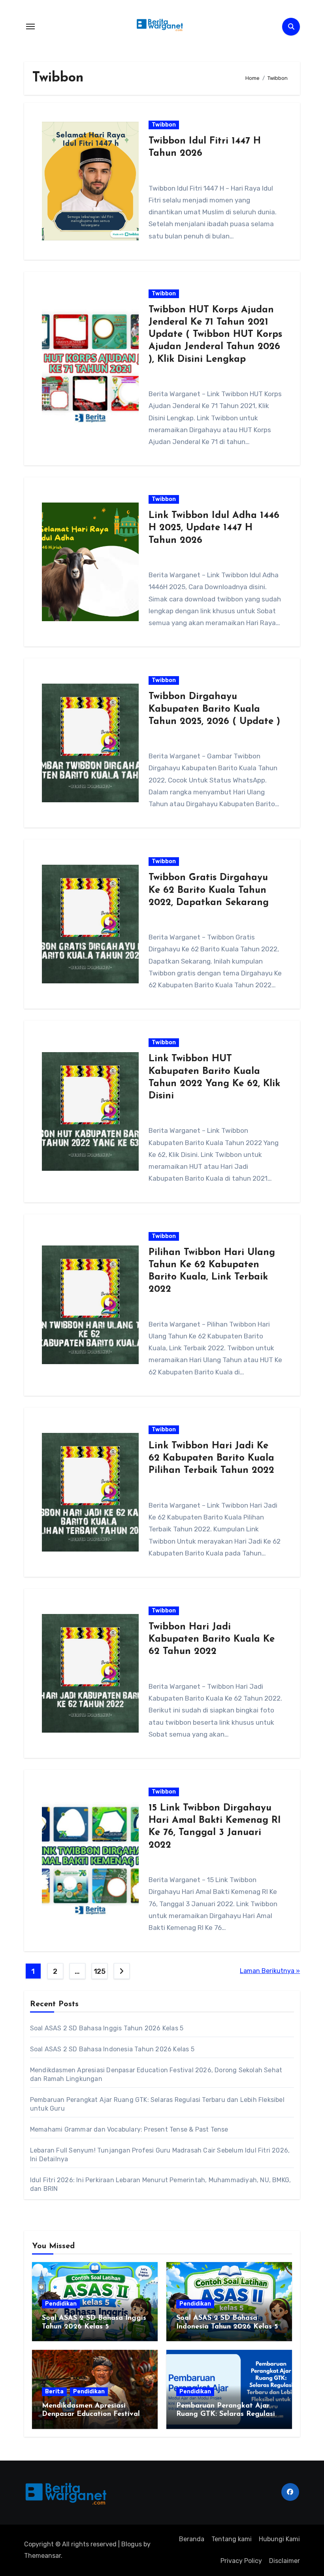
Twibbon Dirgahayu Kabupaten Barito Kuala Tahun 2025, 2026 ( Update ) (214, 709)
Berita (54, 2392)
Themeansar (42, 2556)
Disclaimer (284, 2561)
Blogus (132, 2544)
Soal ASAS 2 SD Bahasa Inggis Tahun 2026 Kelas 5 (107, 2028)
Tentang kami (232, 2539)
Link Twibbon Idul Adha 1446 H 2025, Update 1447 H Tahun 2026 (214, 528)
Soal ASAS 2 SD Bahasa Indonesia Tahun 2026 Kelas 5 (112, 2049)
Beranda (192, 2539)
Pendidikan (61, 2304)
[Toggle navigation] (30, 26)
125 (100, 1971)
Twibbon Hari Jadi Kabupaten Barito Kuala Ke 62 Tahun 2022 (212, 1639)
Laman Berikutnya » (270, 1971)
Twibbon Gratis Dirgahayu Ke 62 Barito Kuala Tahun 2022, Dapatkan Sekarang (209, 890)
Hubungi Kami (279, 2539)
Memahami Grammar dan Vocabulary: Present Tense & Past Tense (129, 2129)
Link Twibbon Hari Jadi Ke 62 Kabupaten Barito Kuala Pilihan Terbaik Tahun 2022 (211, 1458)
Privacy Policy (241, 2561)
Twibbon (164, 125)
